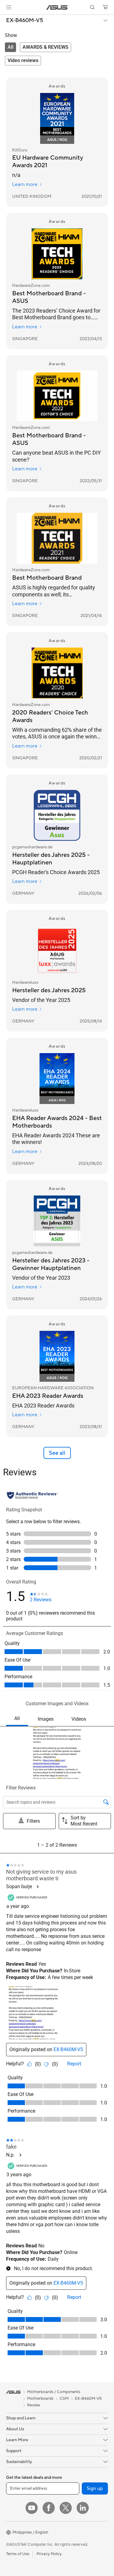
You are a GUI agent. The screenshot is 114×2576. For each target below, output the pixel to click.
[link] (57, 7)
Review (34, 2405)
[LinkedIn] (83, 2508)
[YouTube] (32, 2508)
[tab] (10, 47)
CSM (64, 2399)
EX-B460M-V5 (25, 21)
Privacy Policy (49, 2554)
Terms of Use (18, 2554)
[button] (9, 7)
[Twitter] (66, 2508)
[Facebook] (49, 2508)
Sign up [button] (95, 2488)
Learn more (25, 184)
